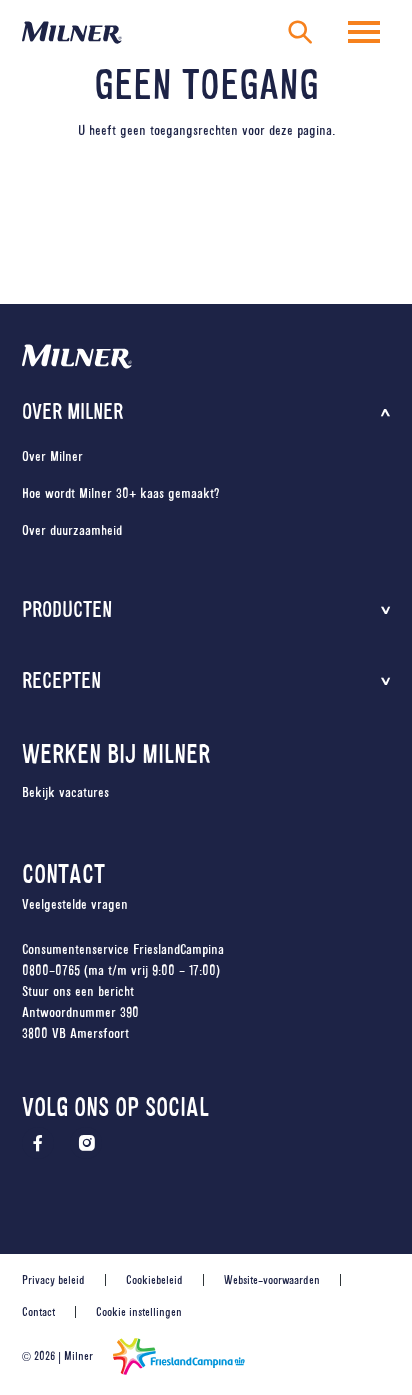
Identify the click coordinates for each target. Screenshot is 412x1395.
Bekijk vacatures (65, 792)
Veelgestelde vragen (75, 904)
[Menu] (364, 32)
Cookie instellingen (139, 1312)
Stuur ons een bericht (78, 991)
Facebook (38, 1143)
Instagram (86, 1143)
